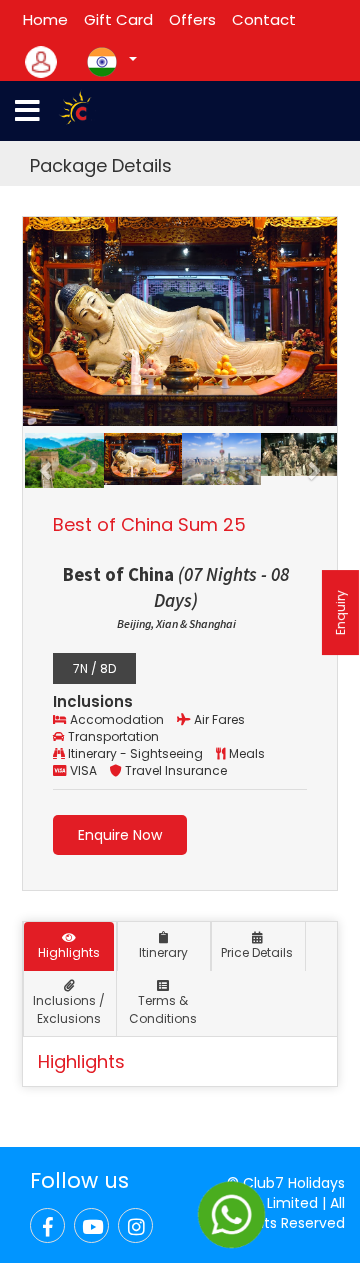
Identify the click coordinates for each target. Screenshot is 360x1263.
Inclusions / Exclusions (69, 1009)
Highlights (69, 952)
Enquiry (340, 612)
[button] (46, 461)
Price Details (257, 952)
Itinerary (163, 952)
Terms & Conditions (163, 1009)
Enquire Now (120, 835)
